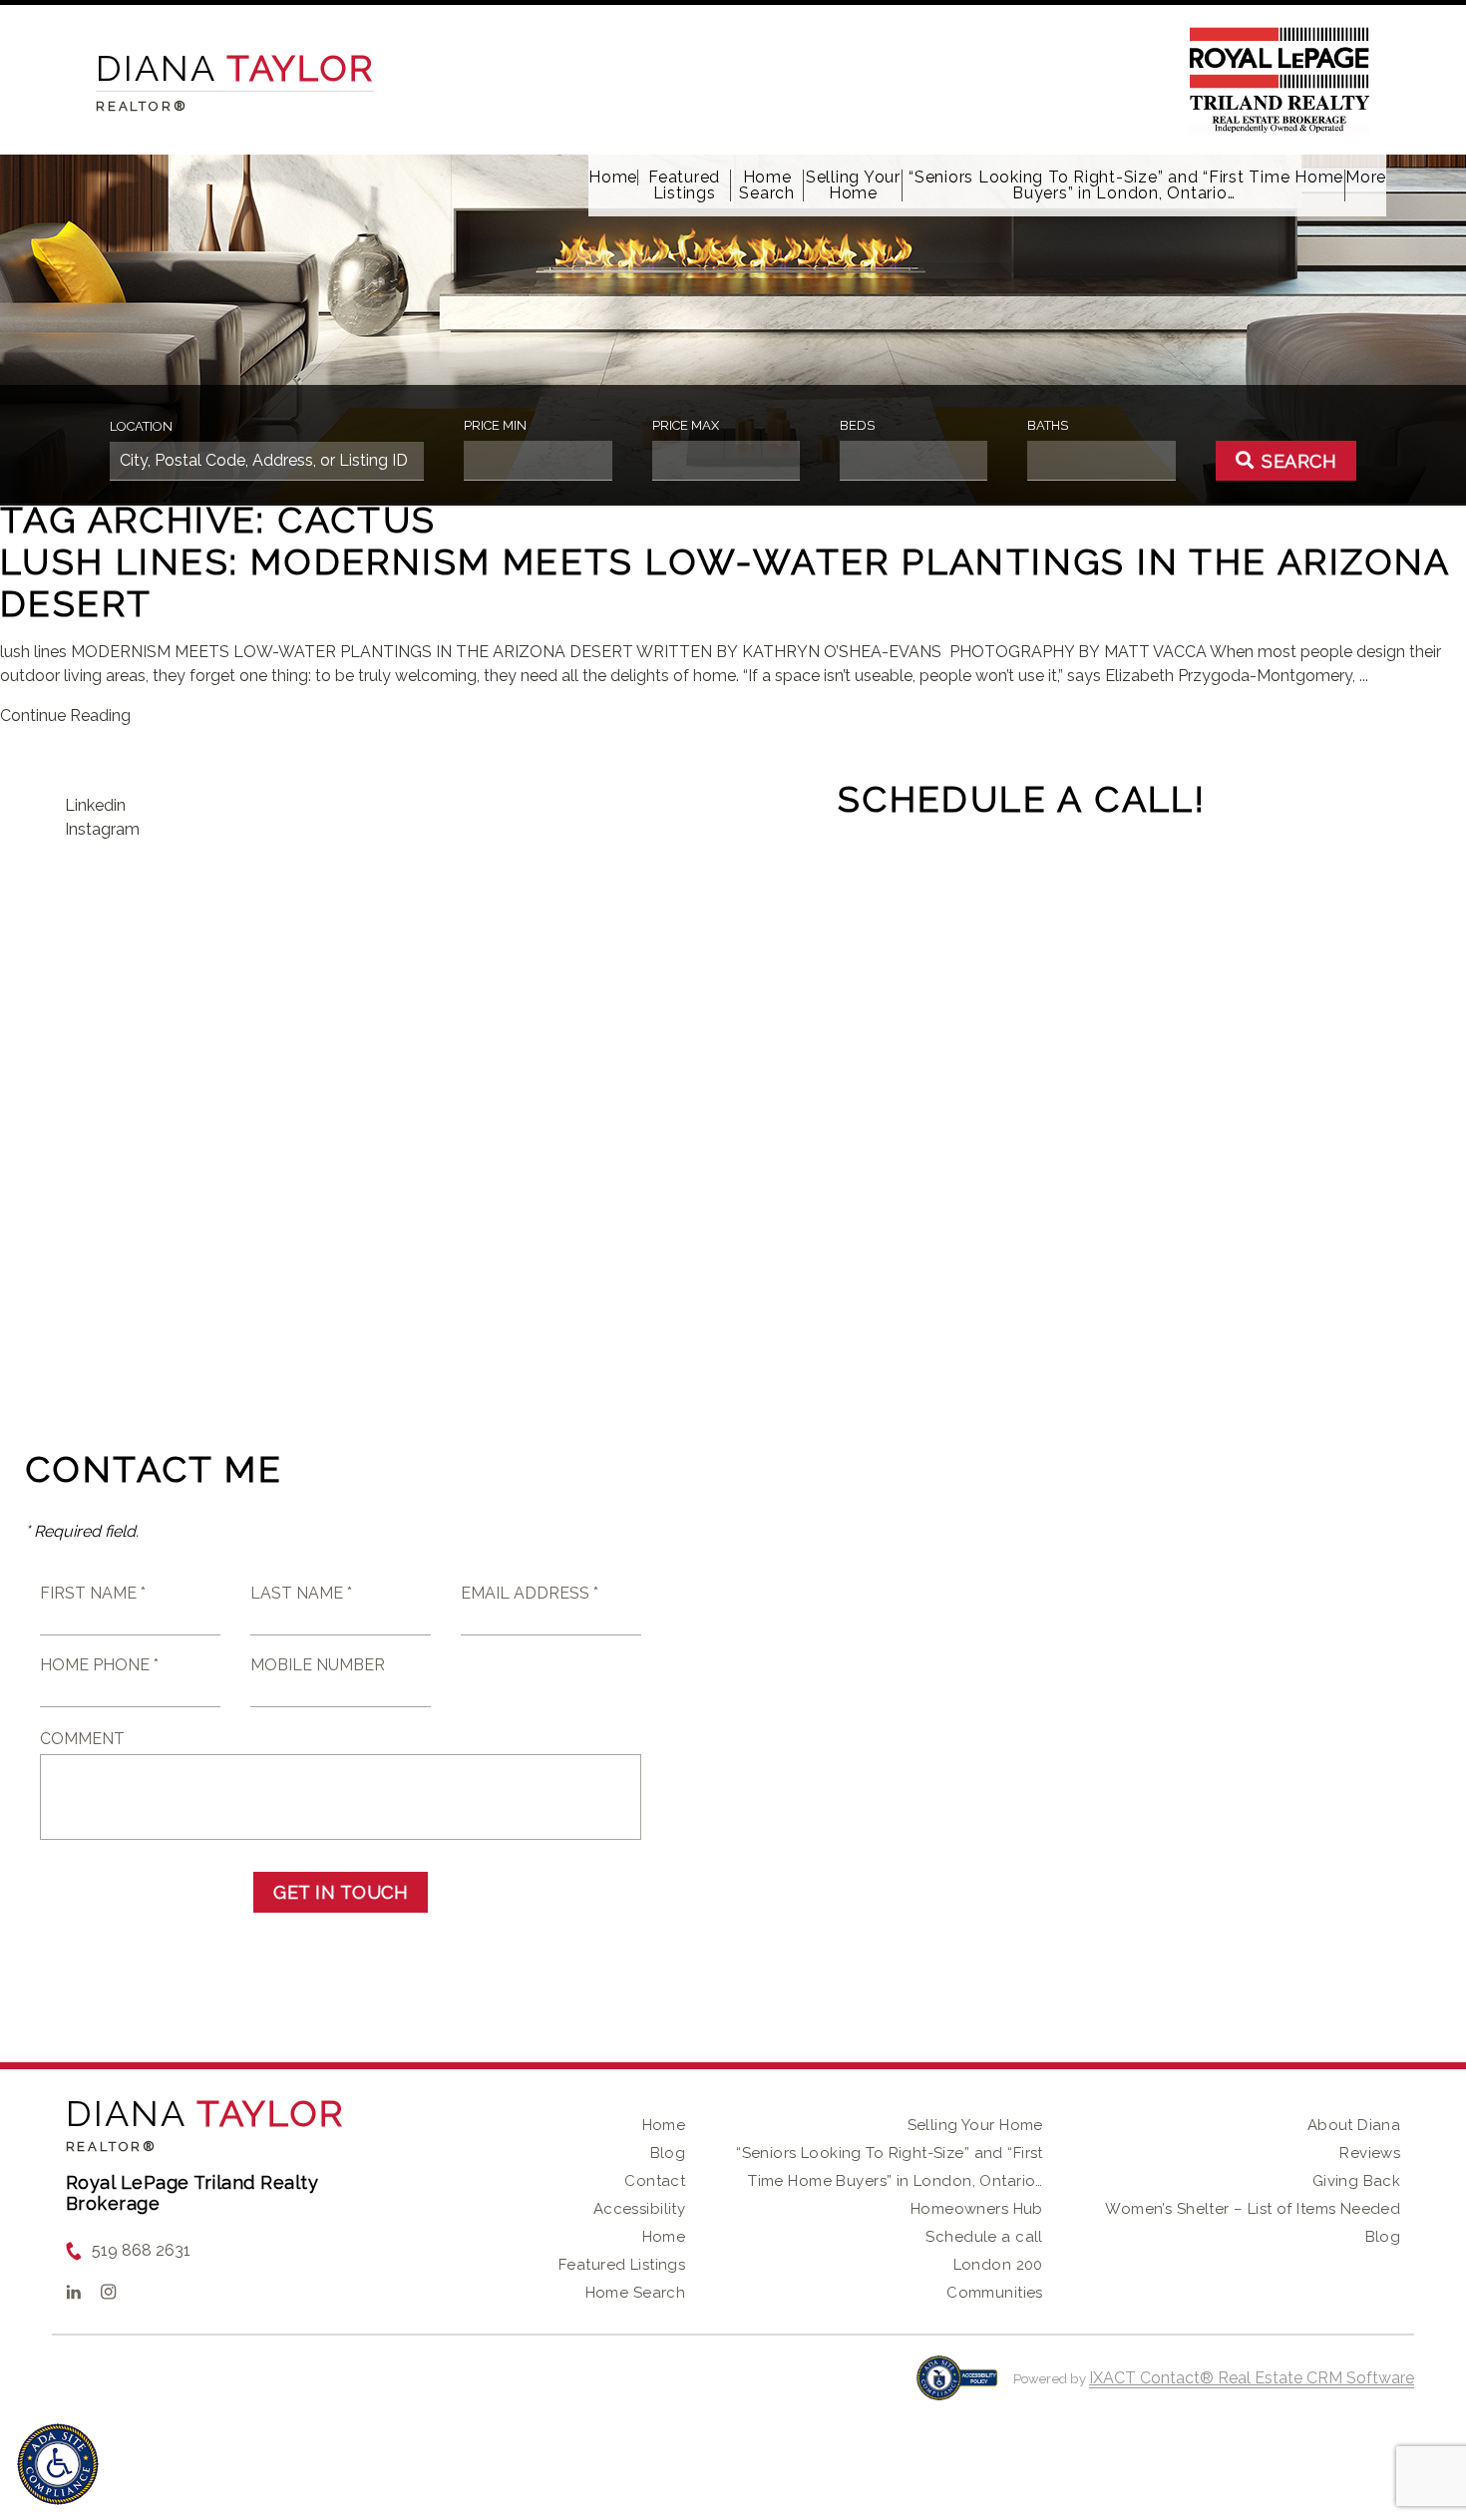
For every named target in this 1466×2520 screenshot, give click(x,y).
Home (613, 178)
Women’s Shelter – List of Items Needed (1253, 2209)
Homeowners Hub (977, 2209)
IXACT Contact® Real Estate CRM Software (1252, 2378)
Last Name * (301, 1593)
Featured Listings (684, 185)
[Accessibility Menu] (58, 2464)
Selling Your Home (853, 185)
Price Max (686, 425)
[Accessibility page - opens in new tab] (957, 2388)
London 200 (998, 2265)
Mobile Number (318, 1665)
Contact (655, 2181)
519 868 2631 (141, 2250)
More (1366, 178)
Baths (1048, 425)
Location (141, 426)
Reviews (1370, 2153)
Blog (668, 2153)
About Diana (1354, 2125)
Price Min (495, 425)
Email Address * (530, 1593)
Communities (995, 2293)
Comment (82, 1739)
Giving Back (1357, 2181)
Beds (857, 425)
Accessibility (639, 2209)
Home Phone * (99, 1665)
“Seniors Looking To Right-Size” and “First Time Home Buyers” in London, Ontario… (1123, 185)
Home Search (767, 185)
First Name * (93, 1593)
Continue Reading (65, 716)
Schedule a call (984, 2237)
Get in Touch (341, 1892)
